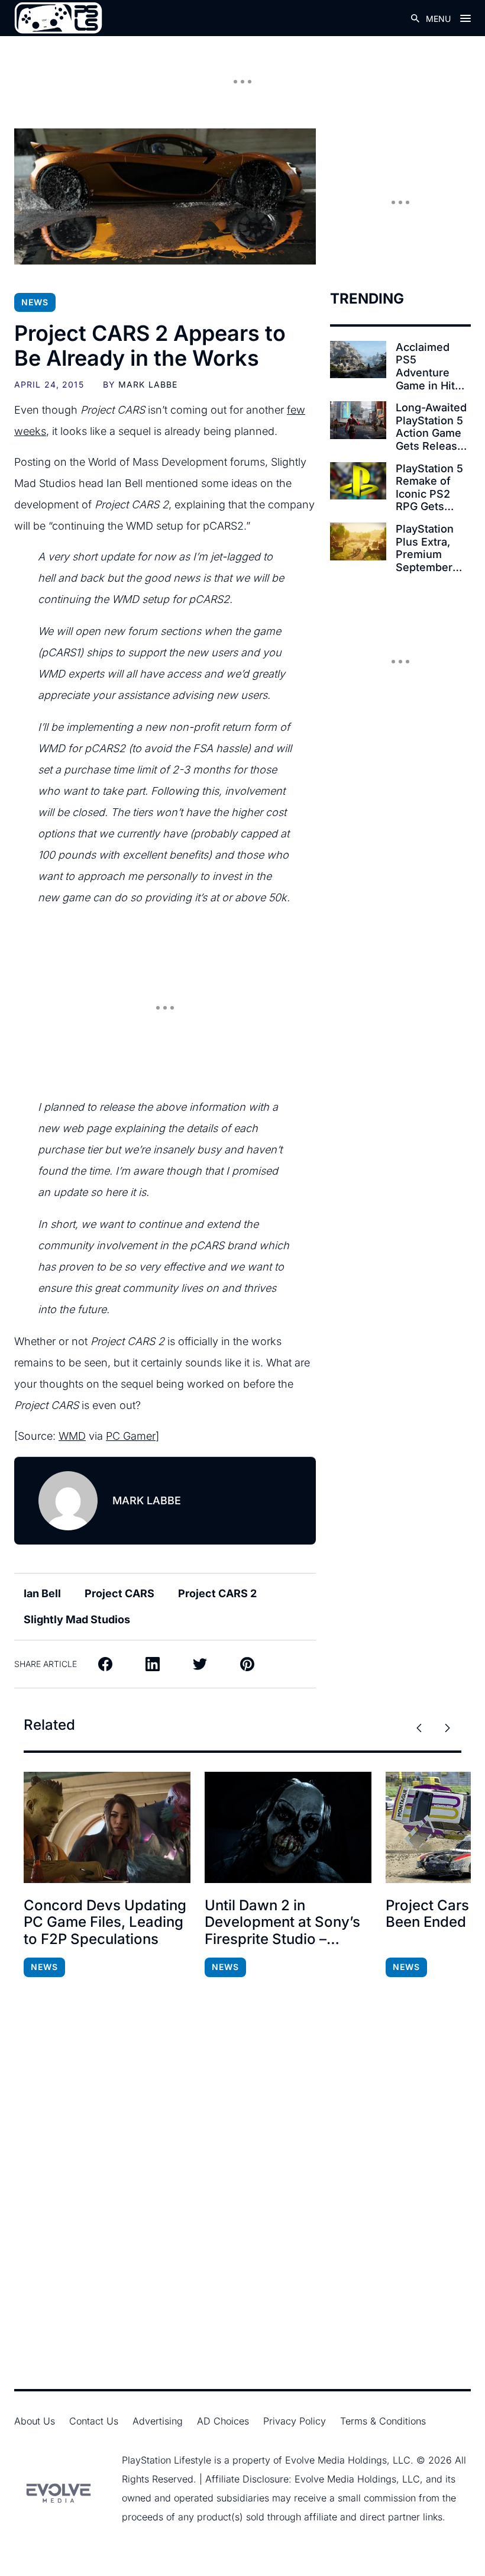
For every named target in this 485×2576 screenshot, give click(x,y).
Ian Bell (42, 1593)
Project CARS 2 (217, 1593)
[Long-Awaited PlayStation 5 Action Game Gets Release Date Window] (358, 420)
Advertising (158, 2421)
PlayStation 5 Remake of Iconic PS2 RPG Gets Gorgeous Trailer (429, 488)
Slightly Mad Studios (77, 1619)
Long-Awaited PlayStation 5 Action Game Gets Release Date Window (431, 427)
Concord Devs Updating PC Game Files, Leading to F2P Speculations (105, 1923)
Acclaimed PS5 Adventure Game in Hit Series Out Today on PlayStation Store (425, 366)
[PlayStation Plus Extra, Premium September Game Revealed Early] (358, 541)
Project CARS (119, 1593)
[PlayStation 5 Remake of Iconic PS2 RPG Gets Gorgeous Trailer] (358, 481)
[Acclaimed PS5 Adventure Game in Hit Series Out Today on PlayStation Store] (358, 360)
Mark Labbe (148, 384)
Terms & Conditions (383, 2421)
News (35, 302)
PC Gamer (131, 1436)
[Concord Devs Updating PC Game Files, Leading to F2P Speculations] (107, 1827)
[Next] (447, 1728)
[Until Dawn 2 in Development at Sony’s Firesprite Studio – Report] (288, 1827)
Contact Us (94, 2421)
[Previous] (419, 1728)
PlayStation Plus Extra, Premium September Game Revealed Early (425, 548)
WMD (72, 1436)
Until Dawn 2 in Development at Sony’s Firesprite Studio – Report (282, 1923)
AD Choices (223, 2421)
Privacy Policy (295, 2421)
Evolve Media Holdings (336, 2460)
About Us (35, 2421)
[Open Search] (415, 18)
